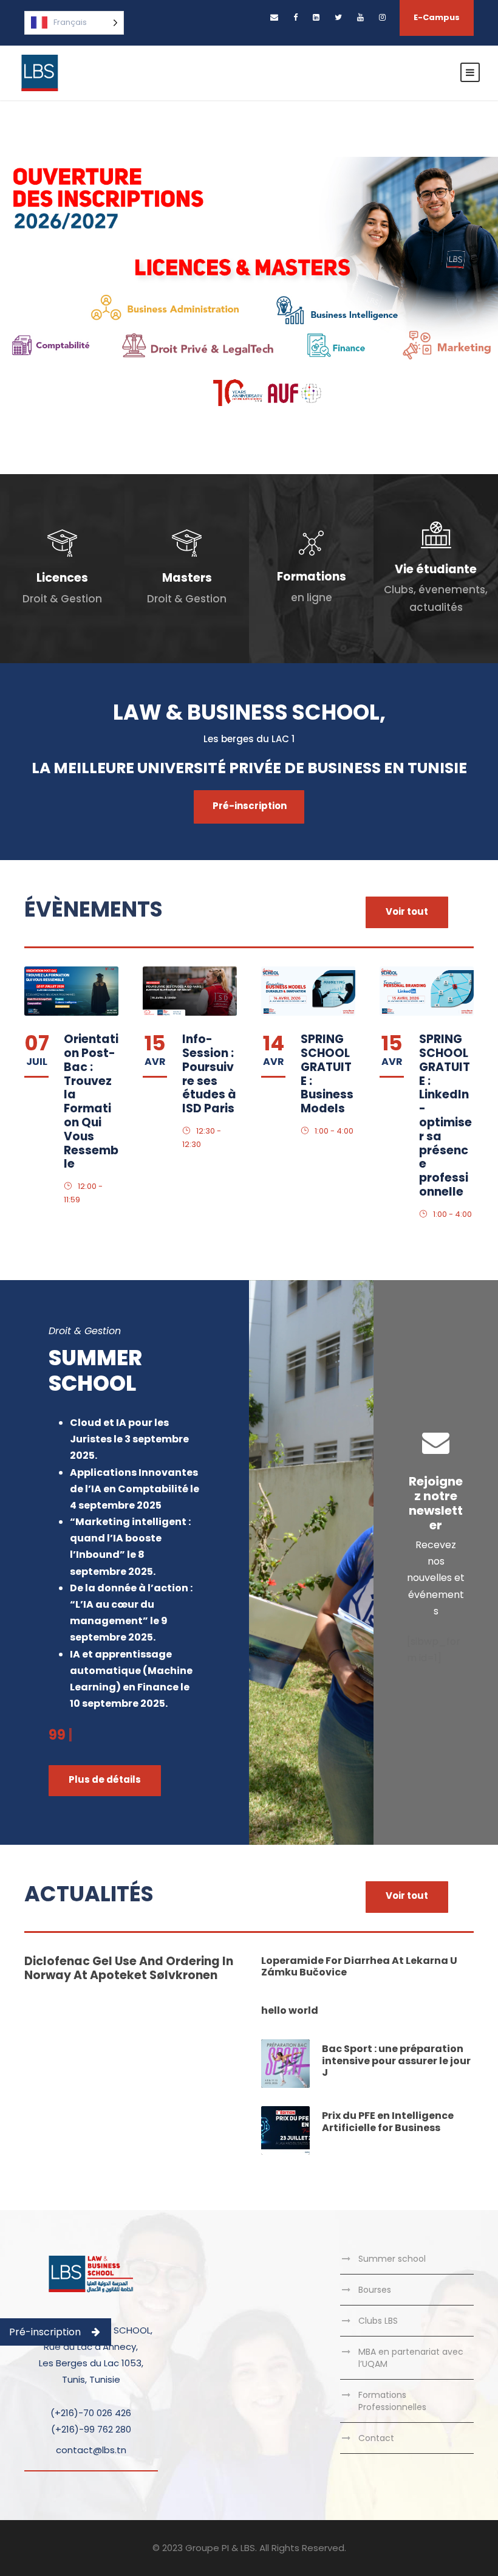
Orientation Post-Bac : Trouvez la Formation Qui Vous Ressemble (91, 1101)
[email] (274, 17)
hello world (290, 2010)
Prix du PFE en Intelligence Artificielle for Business (388, 2121)
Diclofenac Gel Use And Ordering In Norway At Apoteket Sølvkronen (129, 1968)
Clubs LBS (378, 2321)
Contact (376, 2438)
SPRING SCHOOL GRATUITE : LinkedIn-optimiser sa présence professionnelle (445, 1115)
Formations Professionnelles (392, 2401)
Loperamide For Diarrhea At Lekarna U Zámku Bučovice (359, 1966)
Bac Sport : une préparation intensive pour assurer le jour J (396, 2060)
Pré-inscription (45, 2332)
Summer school (392, 2259)
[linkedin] (316, 17)
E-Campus (437, 17)
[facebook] (295, 17)
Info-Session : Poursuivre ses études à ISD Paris (209, 1074)
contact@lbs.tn (91, 2450)
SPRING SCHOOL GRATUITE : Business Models (327, 1074)
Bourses (375, 2290)
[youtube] (360, 17)
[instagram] (382, 17)
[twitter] (338, 17)
